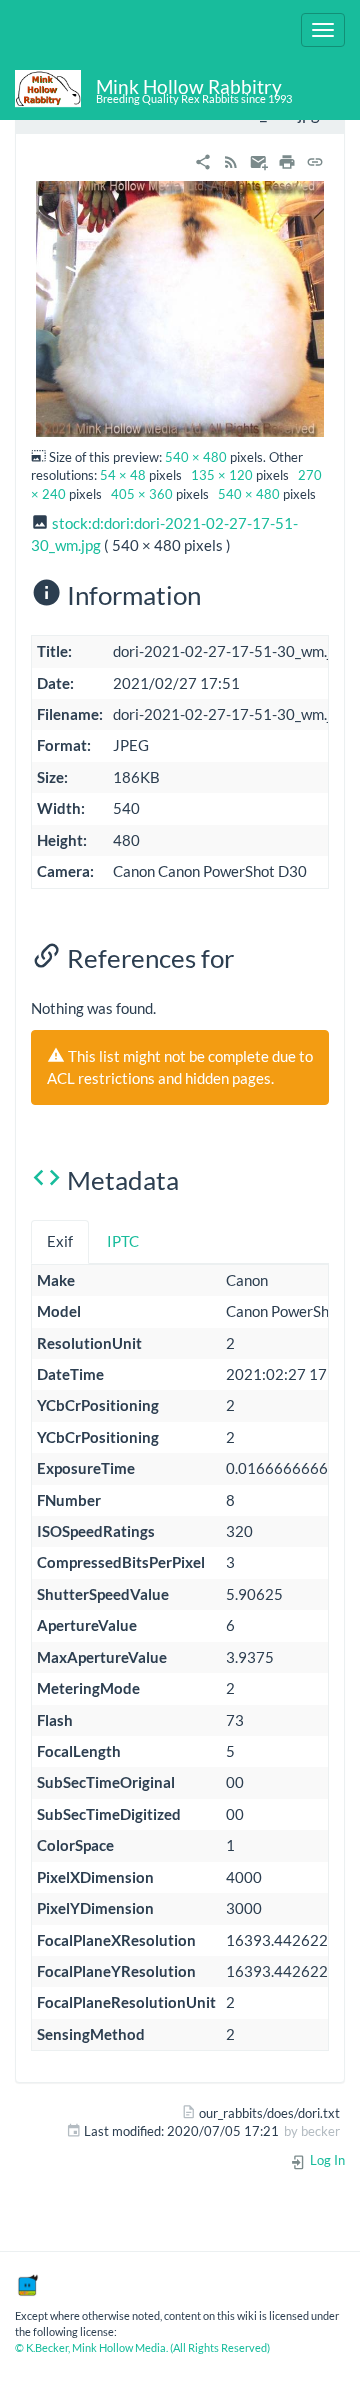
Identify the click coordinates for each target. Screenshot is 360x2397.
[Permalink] (315, 159)
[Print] (287, 159)
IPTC (123, 1241)
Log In (326, 2160)
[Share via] (203, 159)
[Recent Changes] (231, 159)
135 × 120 (222, 475)
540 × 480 (196, 457)
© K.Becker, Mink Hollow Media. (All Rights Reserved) (142, 2347)
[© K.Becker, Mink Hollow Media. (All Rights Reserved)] (27, 2284)
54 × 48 (123, 475)
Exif (60, 1241)
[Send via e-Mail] (259, 159)
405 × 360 (142, 494)
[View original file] (180, 307)
